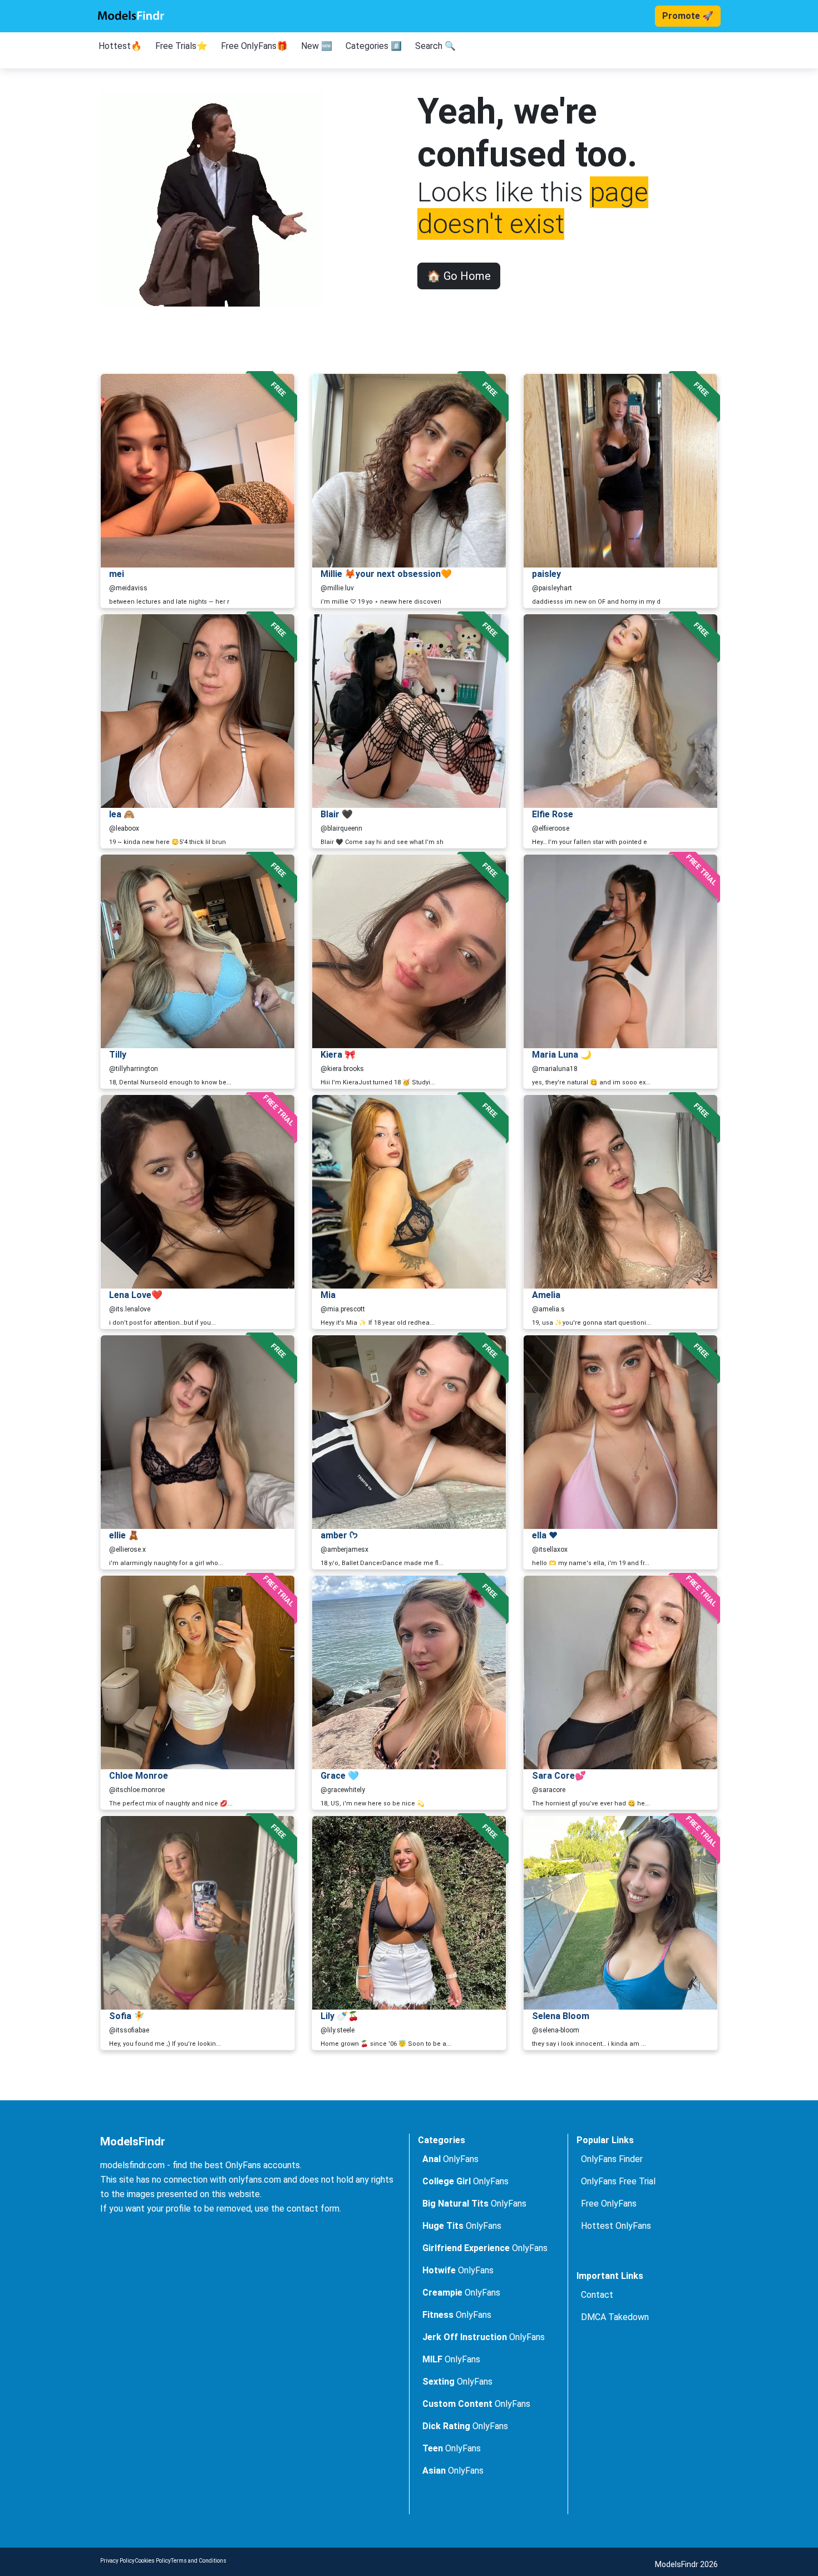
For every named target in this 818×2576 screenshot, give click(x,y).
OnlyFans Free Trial (618, 2181)
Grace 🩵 (340, 1776)
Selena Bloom (561, 2016)
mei (117, 574)
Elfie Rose (553, 814)
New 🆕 (317, 46)
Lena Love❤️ (136, 1295)
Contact (597, 2295)
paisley (546, 574)
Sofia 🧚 (127, 2016)
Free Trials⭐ (181, 46)
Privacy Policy (117, 2561)
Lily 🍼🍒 (340, 2016)
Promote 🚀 (688, 16)
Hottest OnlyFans (616, 2226)
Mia (328, 1295)
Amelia (546, 1295)
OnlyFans (450, 2159)
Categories (442, 2140)
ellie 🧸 (124, 1535)
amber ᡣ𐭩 (339, 1535)
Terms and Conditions (199, 2561)
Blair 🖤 (337, 814)
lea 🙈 (122, 814)
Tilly (118, 1055)
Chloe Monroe (139, 1776)
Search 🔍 (435, 46)
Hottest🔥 (120, 46)
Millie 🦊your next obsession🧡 (386, 574)
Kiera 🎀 (338, 1055)
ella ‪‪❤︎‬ (545, 1535)
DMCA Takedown (615, 2317)
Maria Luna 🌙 (562, 1055)
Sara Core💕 (559, 1776)
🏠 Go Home (459, 276)
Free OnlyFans (609, 2204)
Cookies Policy (153, 2561)
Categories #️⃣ (374, 46)
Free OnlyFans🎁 (254, 46)
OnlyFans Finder (612, 2159)
